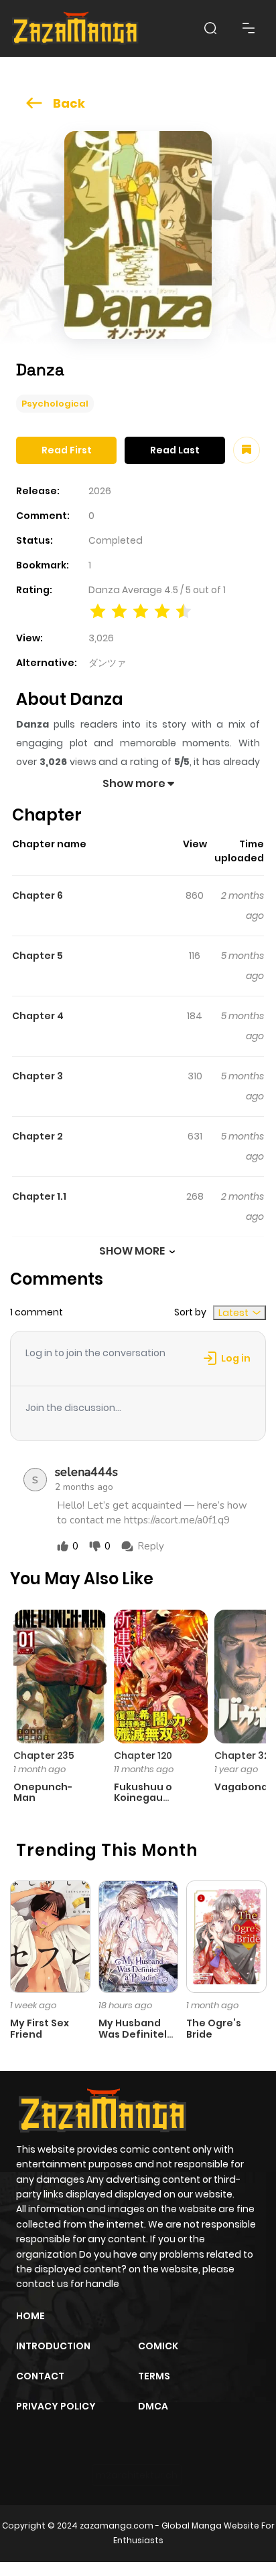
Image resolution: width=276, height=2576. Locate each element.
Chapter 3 (38, 1076)
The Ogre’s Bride (214, 2029)
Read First (67, 450)
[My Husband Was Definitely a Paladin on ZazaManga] (139, 1936)
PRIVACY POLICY (56, 2406)
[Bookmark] (247, 450)
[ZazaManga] (76, 28)
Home (30, 2316)
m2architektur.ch (137, 2475)
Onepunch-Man (43, 1793)
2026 (100, 491)
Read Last (175, 450)
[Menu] (249, 28)
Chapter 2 (38, 1136)
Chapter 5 (38, 956)
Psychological (55, 404)
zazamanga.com (117, 2526)
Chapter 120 (143, 1755)
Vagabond (241, 1787)
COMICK (158, 2346)
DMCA (153, 2406)
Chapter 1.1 (39, 1196)
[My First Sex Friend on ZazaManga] (50, 1936)
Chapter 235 (44, 1755)
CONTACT (40, 2376)
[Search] (210, 28)
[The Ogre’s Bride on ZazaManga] (226, 1936)
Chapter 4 (38, 1016)
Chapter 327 (245, 1755)
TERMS (154, 2376)
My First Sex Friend (40, 2029)
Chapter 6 (38, 895)
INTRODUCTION (53, 2346)
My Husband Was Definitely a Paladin (136, 2034)
